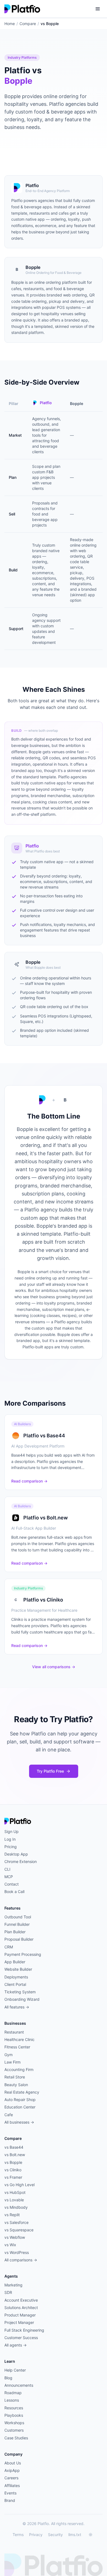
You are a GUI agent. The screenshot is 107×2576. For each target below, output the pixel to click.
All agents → (16, 2345)
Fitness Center (17, 2047)
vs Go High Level (19, 2185)
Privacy (36, 2535)
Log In (10, 1839)
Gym (9, 2055)
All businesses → (19, 2122)
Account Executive (21, 2300)
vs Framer (13, 2177)
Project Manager (19, 2322)
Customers (14, 2430)
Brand (10, 2500)
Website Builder (18, 1969)
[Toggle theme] (91, 2535)
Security (55, 2535)
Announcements (19, 2385)
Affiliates (12, 2485)
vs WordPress (17, 2252)
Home (10, 24)
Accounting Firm (19, 2069)
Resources (14, 2408)
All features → (17, 2007)
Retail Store (15, 2077)
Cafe (9, 2115)
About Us (13, 2463)
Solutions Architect (21, 2308)
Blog (8, 2378)
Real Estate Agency (22, 2092)
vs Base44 (14, 2147)
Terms (18, 2535)
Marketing (13, 2285)
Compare (28, 24)
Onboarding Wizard (22, 1999)
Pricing (11, 1847)
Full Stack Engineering (24, 2330)
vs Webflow (15, 2237)
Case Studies (16, 2438)
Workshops (14, 2423)
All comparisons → (21, 2260)
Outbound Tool (18, 1917)
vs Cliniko (13, 2170)
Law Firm (12, 2062)
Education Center (20, 2107)
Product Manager (20, 2315)
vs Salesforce (16, 2222)
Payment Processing (23, 1954)
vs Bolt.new (15, 2155)
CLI (7, 1869)
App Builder (15, 1962)
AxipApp (12, 2470)
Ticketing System (20, 1992)
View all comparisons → (54, 1667)
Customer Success (21, 2338)
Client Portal (15, 1984)
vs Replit (12, 2215)
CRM (9, 1947)
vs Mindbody (16, 2207)
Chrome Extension (21, 1861)
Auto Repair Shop (20, 2100)
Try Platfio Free (50, 1771)
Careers (11, 2478)
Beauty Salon (16, 2085)
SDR (8, 2292)
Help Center (15, 2370)
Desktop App (16, 1854)
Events (10, 2493)
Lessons (12, 2400)
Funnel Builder (17, 1924)
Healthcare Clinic (19, 2039)
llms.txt (75, 2535)
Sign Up (12, 1831)
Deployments (16, 1977)
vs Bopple (13, 2162)
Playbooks (14, 2415)
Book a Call (14, 1892)
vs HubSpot (15, 2192)
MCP (9, 1877)
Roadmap (13, 2393)
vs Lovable (14, 2200)
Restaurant (14, 2032)
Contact (12, 1884)
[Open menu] (98, 9)
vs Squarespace (19, 2230)
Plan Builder (15, 1932)
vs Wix (10, 2245)
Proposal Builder (19, 1939)
